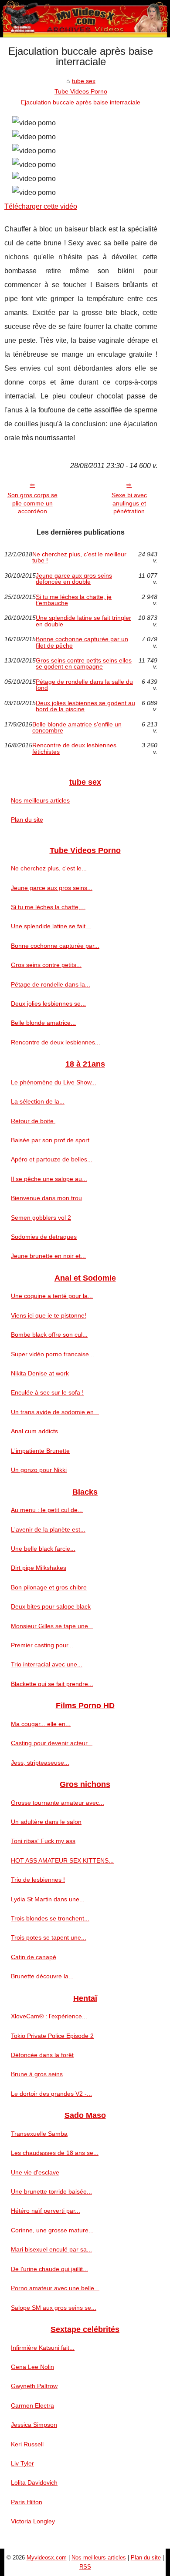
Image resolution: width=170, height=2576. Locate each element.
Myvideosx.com (47, 2558)
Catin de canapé (34, 1957)
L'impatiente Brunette (40, 1451)
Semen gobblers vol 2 (41, 1218)
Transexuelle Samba (39, 2134)
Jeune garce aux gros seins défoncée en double (74, 579)
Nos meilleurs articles (40, 800)
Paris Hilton (27, 2502)
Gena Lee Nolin (32, 2367)
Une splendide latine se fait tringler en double (83, 621)
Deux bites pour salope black (51, 1606)
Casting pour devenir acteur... (52, 1743)
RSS (85, 2567)
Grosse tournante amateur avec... (58, 1803)
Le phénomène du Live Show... (54, 1082)
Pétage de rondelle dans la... (51, 984)
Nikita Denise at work (40, 1373)
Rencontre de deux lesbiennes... (56, 1042)
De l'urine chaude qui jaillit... (49, 2269)
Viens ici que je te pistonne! (49, 1315)
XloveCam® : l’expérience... (49, 2016)
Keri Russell (27, 2444)
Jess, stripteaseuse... (40, 1763)
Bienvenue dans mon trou (46, 1198)
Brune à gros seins (37, 2074)
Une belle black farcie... (43, 1549)
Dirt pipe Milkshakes (39, 1568)
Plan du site (27, 820)
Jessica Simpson (34, 2425)
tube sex (84, 81)
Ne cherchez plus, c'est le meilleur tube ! (79, 557)
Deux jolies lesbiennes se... (48, 1004)
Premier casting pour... (42, 1645)
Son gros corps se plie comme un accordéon (32, 503)
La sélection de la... (38, 1101)
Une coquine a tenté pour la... (52, 1296)
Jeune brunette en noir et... (48, 1256)
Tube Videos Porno (81, 91)
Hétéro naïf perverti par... (46, 2211)
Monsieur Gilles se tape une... (52, 1626)
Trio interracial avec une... (47, 1664)
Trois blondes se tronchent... (50, 1918)
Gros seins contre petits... (46, 965)
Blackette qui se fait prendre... (52, 1684)
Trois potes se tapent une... (49, 1937)
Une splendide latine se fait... (51, 926)
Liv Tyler (22, 2463)
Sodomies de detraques (44, 1237)
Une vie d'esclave (35, 2172)
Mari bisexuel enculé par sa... (51, 2249)
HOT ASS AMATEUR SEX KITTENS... (62, 1860)
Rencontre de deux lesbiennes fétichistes (74, 748)
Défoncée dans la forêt (42, 2055)
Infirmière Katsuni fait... (43, 2348)
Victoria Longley (33, 2521)
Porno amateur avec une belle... (55, 2288)
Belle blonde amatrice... (43, 1023)
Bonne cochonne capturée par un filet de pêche (82, 642)
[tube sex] (85, 19)
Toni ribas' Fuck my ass (43, 1841)
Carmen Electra (32, 2405)
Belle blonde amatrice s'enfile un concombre (77, 728)
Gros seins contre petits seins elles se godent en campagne (84, 664)
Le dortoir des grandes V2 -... (51, 2094)
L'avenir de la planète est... (48, 1529)
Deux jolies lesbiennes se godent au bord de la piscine (85, 706)
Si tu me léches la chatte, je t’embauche (74, 600)
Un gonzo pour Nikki (39, 1470)
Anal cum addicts (34, 1431)
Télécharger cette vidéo (41, 206)
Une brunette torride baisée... (51, 2191)
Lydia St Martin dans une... (48, 1899)
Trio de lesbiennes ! (38, 1880)
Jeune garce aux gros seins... (52, 888)
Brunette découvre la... (42, 1976)
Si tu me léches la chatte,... (48, 907)
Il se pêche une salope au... (49, 1179)
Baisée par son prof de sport (50, 1140)
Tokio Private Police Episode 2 (52, 2036)
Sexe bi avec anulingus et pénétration (129, 503)
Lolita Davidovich (34, 2482)
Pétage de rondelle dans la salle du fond (84, 685)
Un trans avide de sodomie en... (55, 1412)
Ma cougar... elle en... (41, 1724)
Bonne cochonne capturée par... (55, 946)
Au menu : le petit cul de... (47, 1510)
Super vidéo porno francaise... (53, 1354)
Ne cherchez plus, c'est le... (49, 868)
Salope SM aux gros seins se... (54, 2308)
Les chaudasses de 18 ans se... (55, 2153)
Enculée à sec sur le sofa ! (47, 1392)
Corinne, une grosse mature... (52, 2230)
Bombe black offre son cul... (49, 1335)
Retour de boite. (33, 1121)
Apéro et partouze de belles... (52, 1159)
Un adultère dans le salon (46, 1822)
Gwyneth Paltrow (34, 2386)
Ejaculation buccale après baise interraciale (81, 102)
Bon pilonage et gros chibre (49, 1587)
